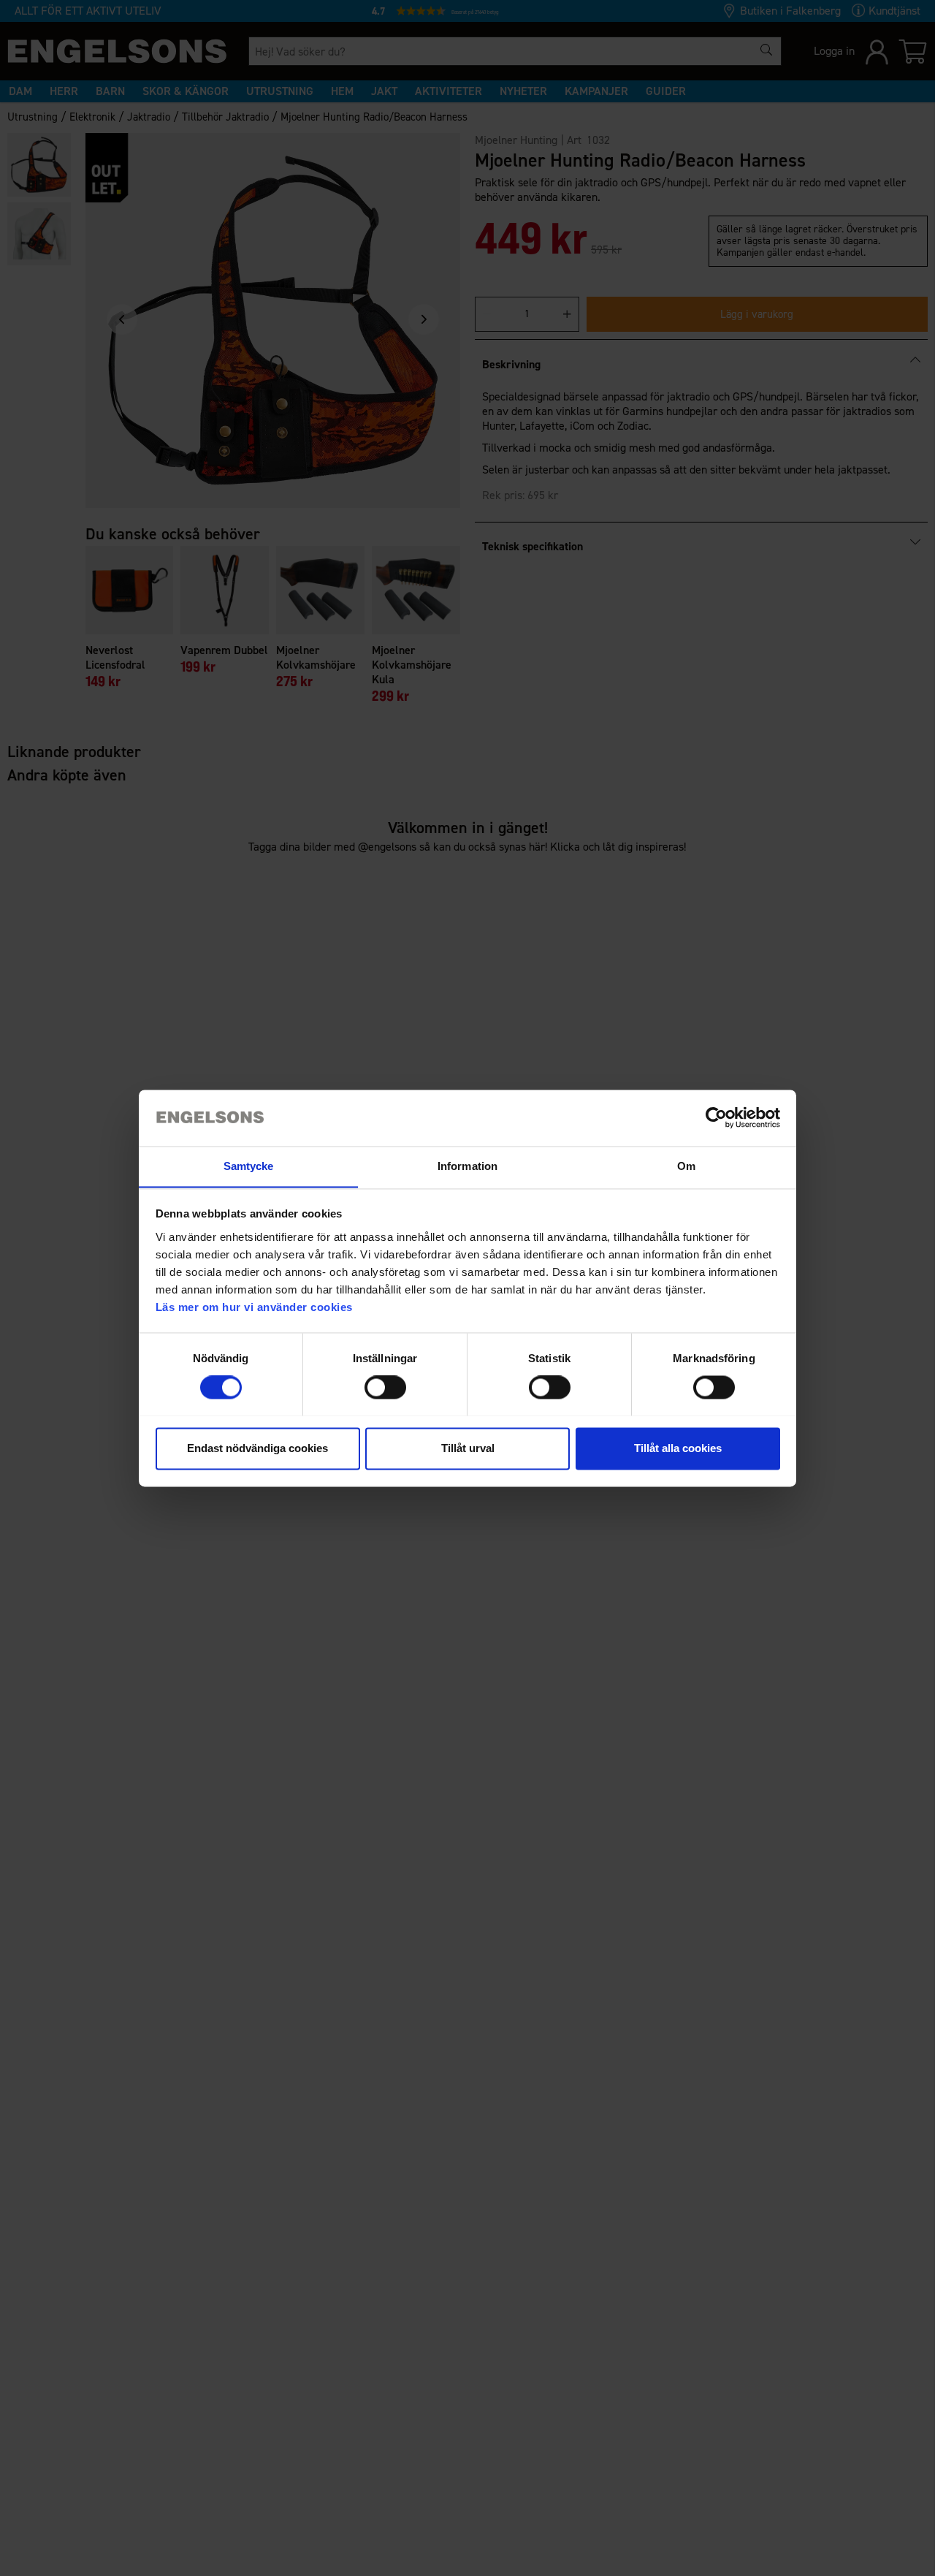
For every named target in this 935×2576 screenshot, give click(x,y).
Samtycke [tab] (249, 1166)
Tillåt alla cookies (678, 1448)
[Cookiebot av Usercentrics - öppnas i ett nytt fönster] (716, 1117)
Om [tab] (686, 1166)
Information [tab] (467, 1166)
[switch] (385, 1387)
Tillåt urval (468, 1448)
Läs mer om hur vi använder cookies (254, 1307)
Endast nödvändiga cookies (257, 1448)
